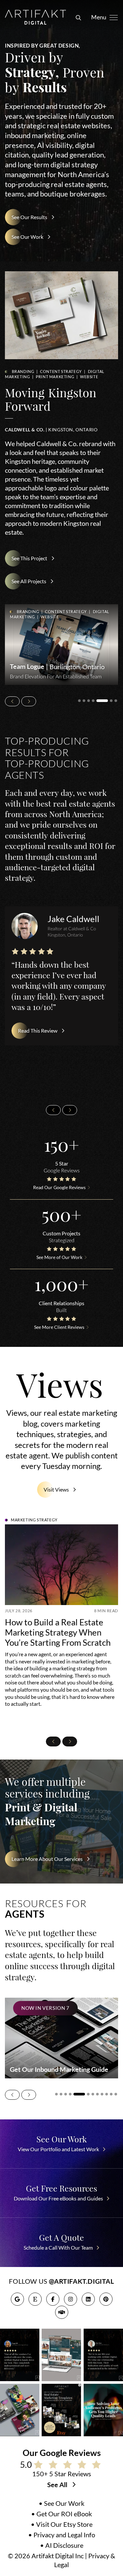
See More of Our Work (59, 1257)
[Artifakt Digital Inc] (35, 17)
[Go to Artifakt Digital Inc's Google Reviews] (17, 2299)
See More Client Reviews (59, 1327)
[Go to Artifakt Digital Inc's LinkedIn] (88, 2299)
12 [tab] (116, 2094)
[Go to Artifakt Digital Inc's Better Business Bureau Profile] (62, 2312)
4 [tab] (93, 701)
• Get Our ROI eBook (61, 2514)
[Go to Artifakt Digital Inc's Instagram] (71, 2299)
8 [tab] (97, 2094)
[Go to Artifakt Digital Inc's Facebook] (53, 2299)
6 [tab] (107, 701)
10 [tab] (107, 2094)
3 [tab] (89, 701)
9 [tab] (102, 2094)
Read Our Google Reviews (59, 1187)
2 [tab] (84, 701)
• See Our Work (61, 2504)
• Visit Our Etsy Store (62, 2524)
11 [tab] (111, 2094)
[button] (77, 17)
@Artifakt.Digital (81, 2281)
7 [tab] (116, 701)
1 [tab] (79, 701)
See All (58, 2485)
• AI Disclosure (62, 2545)
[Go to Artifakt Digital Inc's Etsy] (35, 2299)
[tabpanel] (61, 645)
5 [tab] (98, 701)
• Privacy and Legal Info (62, 2535)
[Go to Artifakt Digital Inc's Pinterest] (106, 2299)
